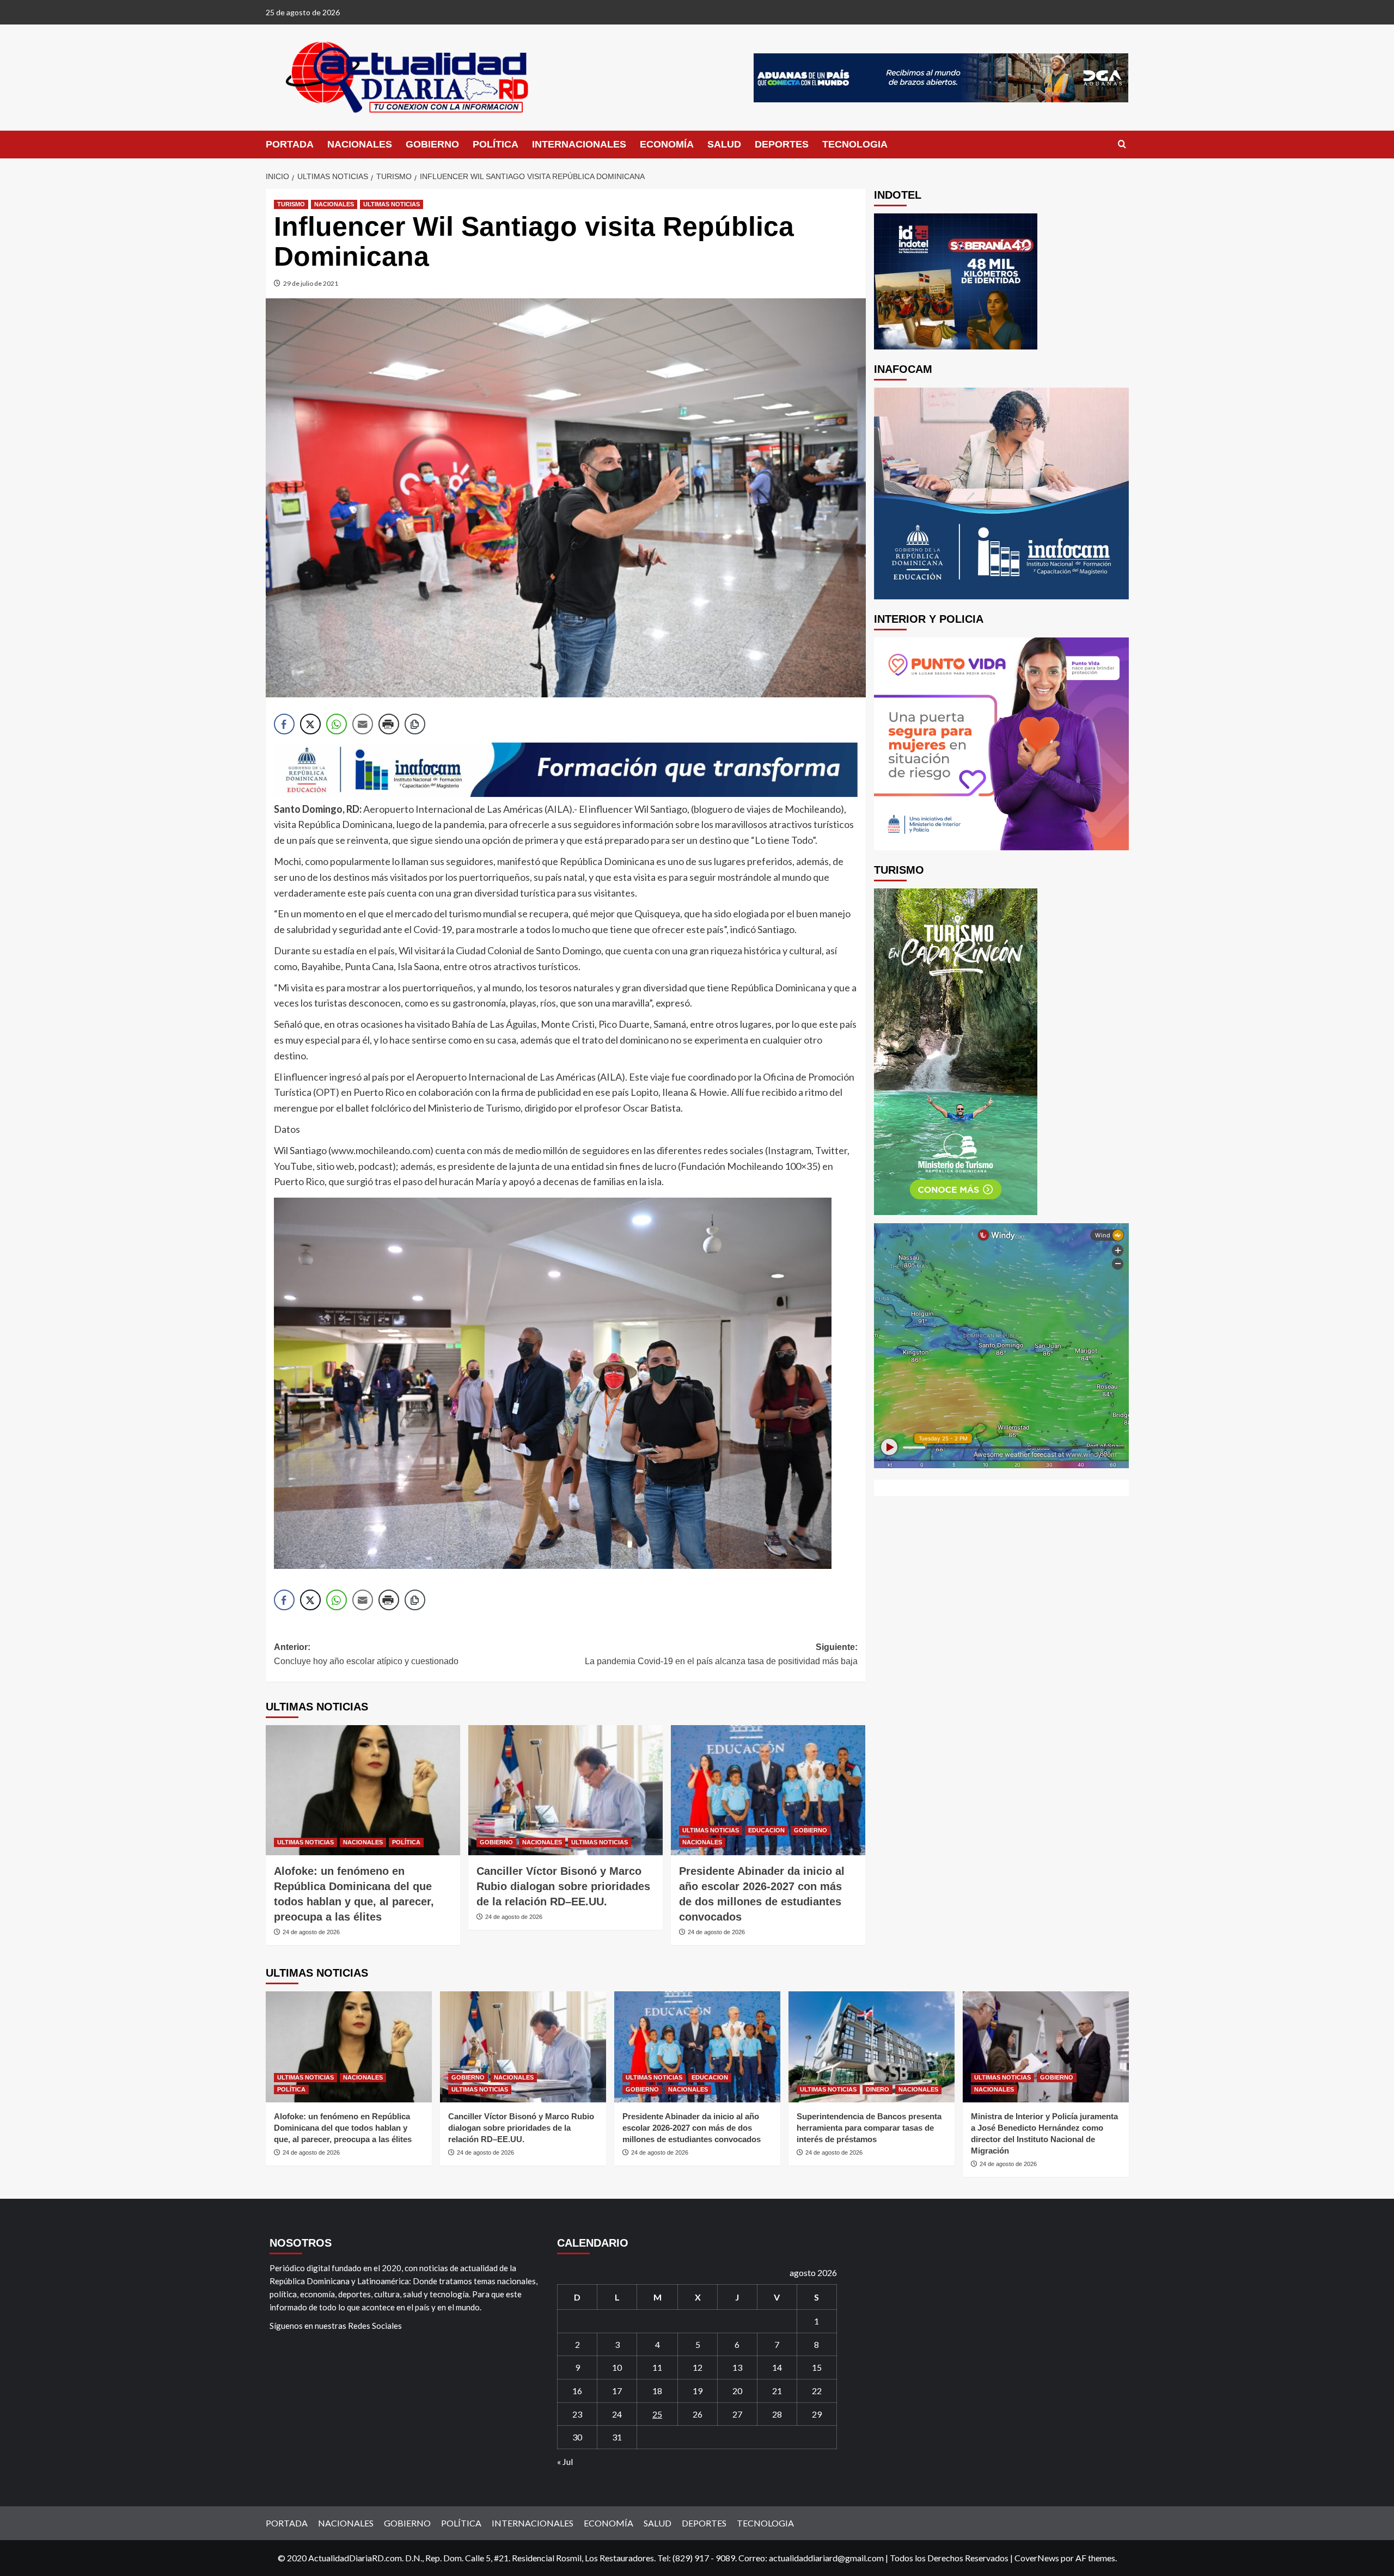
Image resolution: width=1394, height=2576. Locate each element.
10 (617, 2367)
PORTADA (290, 144)
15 (817, 2367)
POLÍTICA (496, 144)
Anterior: (366, 1654)
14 (777, 2367)
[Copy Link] (415, 724)
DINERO (878, 2089)
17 (617, 2391)
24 (617, 2414)
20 (737, 2391)
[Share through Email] (363, 724)
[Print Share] (389, 724)
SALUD (724, 144)
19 (698, 2391)
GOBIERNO (432, 144)
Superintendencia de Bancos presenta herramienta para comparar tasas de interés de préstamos (869, 2128)
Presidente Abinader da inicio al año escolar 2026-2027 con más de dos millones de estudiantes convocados (692, 2128)
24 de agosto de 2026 (311, 1932)
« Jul (565, 2461)
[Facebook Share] (284, 724)
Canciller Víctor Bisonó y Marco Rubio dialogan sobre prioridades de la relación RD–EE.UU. (563, 1886)
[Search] (1122, 145)
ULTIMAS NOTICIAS (392, 204)
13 (737, 2367)
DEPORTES (782, 144)
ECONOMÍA (667, 144)
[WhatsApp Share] (337, 724)
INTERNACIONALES (579, 144)
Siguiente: (721, 1654)
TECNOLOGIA (855, 144)
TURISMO (291, 204)
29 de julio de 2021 (311, 283)
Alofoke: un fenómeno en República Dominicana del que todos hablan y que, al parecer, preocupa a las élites (343, 2128)
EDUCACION (766, 1830)
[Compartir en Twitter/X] (310, 724)
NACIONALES (360, 144)
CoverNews (1037, 2558)
